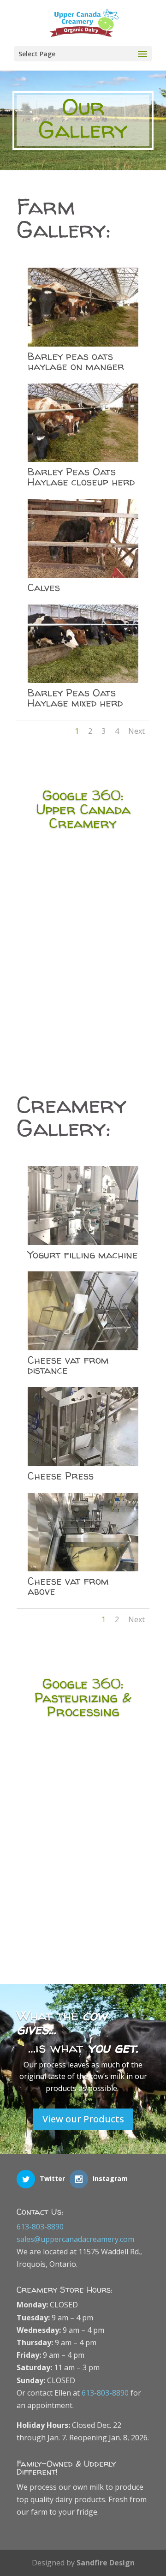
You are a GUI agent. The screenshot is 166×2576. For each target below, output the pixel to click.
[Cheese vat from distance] (83, 1348)
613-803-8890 (40, 2227)
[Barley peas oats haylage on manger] (83, 344)
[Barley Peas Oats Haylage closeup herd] (83, 459)
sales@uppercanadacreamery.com (75, 2239)
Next (136, 731)
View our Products (83, 2119)
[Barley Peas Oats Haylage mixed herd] (83, 680)
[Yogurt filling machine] (83, 1242)
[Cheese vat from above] (83, 1569)
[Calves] (83, 575)
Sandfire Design (106, 2563)
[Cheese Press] (83, 1463)
